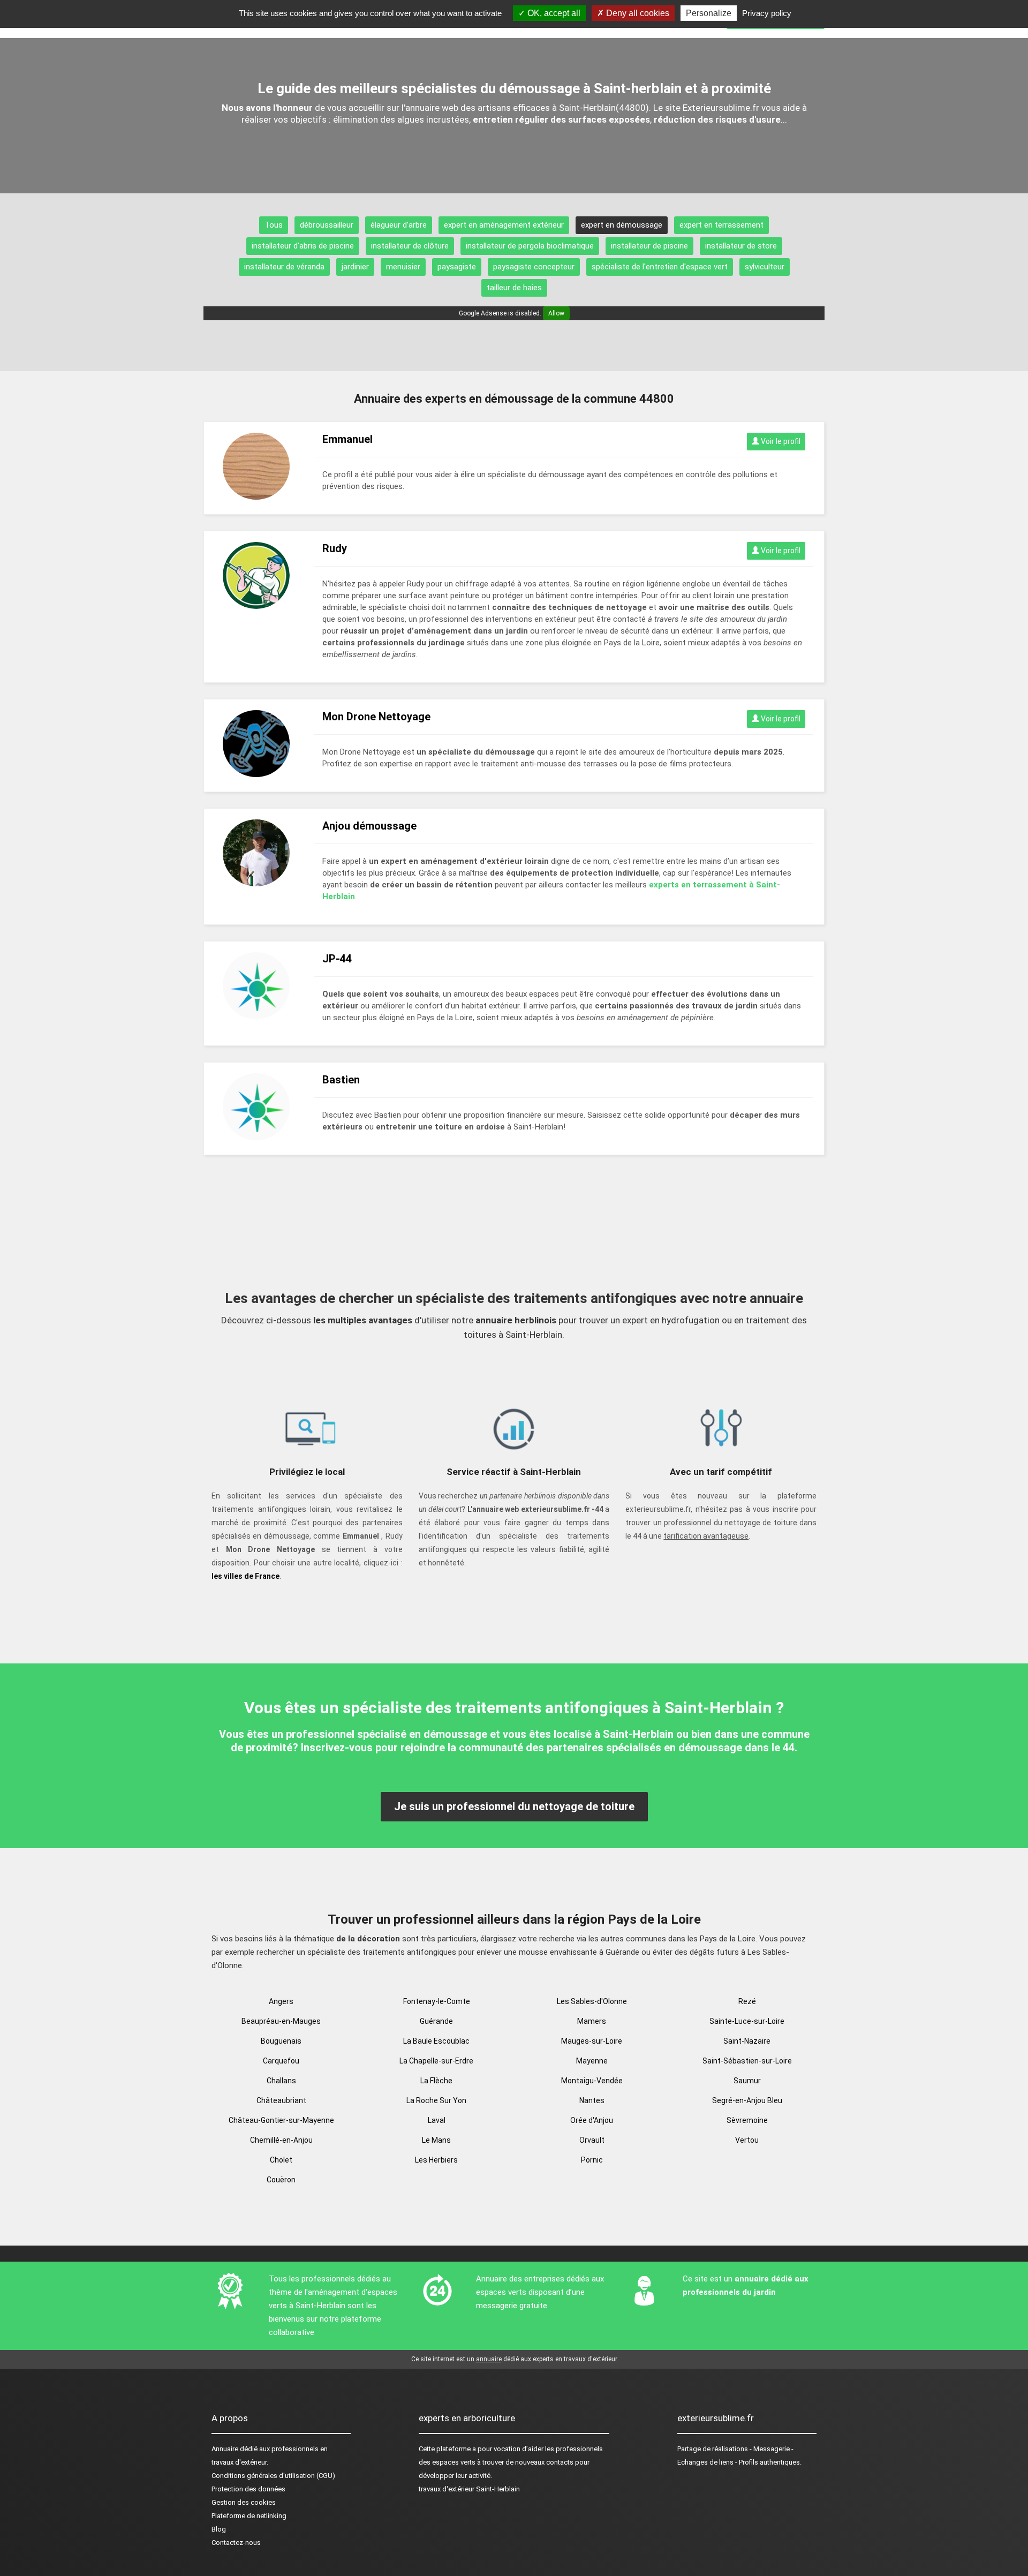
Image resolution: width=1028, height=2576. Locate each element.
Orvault (592, 2140)
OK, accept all (553, 13)
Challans (281, 2081)
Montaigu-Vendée (592, 2081)
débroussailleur (327, 225)
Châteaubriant (281, 2100)
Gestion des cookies (244, 2502)
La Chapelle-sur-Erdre (436, 2061)
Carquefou (281, 2061)
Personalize (709, 13)
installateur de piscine (649, 246)
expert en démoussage (622, 225)
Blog (219, 2529)
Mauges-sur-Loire (592, 2041)
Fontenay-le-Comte (437, 2001)
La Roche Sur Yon (436, 2100)
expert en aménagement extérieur (504, 225)
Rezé (747, 2001)
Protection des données (248, 2489)
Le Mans (436, 2140)
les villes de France (245, 1576)
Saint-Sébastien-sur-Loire (747, 2061)
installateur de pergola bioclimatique (530, 246)
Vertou (747, 2140)
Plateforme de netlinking (249, 2516)
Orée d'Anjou (592, 2120)
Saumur (747, 2081)
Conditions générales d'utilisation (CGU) (273, 2476)
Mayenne (592, 2061)
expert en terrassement (721, 225)
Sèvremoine (747, 2120)
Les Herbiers (436, 2160)
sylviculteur (765, 267)
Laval (437, 2120)
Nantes (592, 2100)
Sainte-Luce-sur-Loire (747, 2021)
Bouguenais (281, 2041)
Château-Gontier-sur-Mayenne (281, 2120)
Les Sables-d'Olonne (592, 2001)
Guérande (436, 2021)
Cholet (281, 2160)
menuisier (403, 267)
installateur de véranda (284, 267)
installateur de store (741, 246)
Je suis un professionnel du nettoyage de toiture (514, 1806)
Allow (556, 313)
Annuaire (225, 2449)
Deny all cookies (637, 13)
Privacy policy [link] (767, 13)
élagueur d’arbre (399, 225)
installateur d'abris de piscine (303, 246)
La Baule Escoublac (436, 2041)
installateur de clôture (410, 246)
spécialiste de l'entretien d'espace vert (660, 267)
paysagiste (457, 267)
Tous (274, 225)
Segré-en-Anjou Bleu (747, 2100)
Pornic (592, 2160)
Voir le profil (780, 441)
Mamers (592, 2021)
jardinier (355, 267)
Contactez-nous (236, 2543)
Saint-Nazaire (747, 2041)
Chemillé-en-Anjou (281, 2140)
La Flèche (436, 2081)
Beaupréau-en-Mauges (281, 2021)
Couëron (281, 2180)
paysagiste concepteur (534, 267)
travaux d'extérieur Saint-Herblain (469, 2489)
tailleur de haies (514, 288)
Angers (281, 2001)
